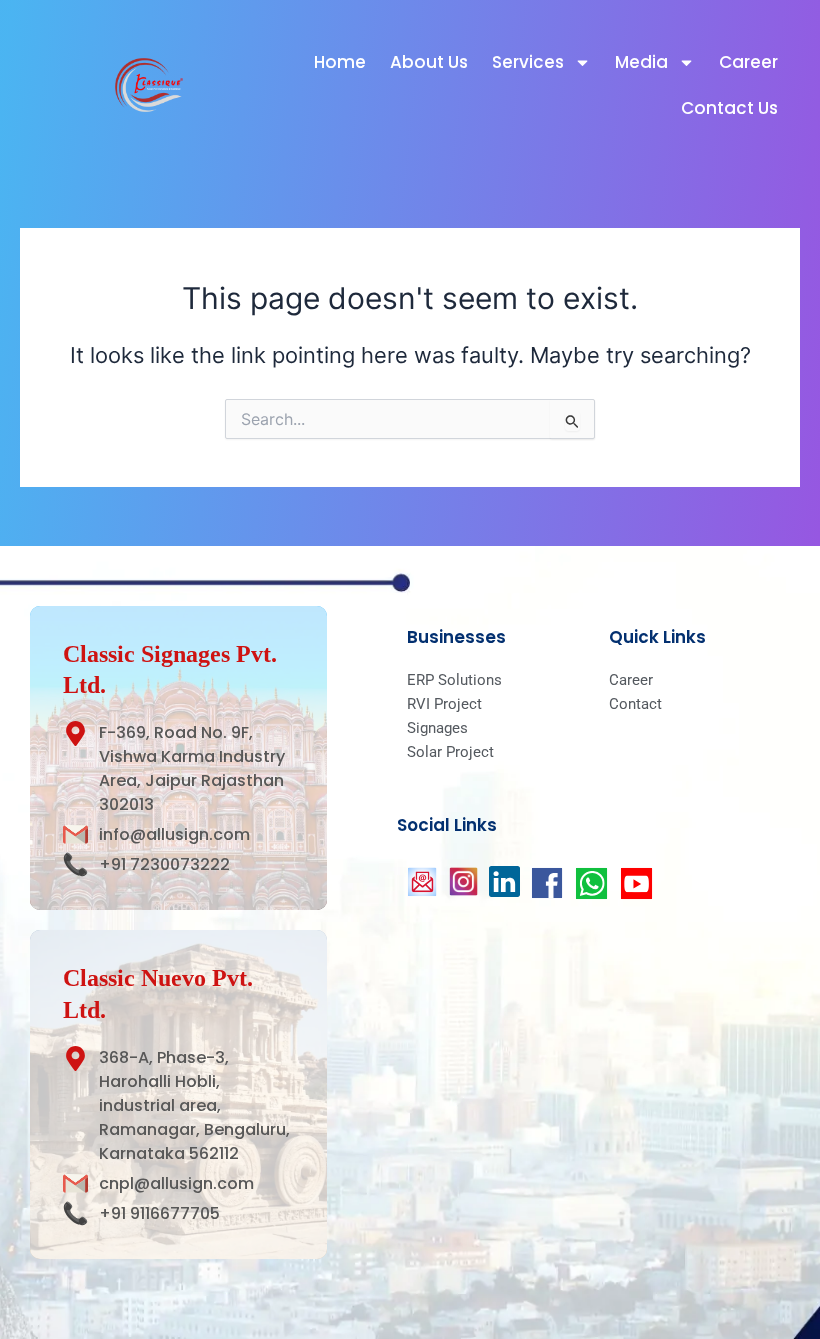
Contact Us (729, 108)
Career (748, 62)
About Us (429, 62)
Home (340, 62)
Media (641, 62)
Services (528, 62)
